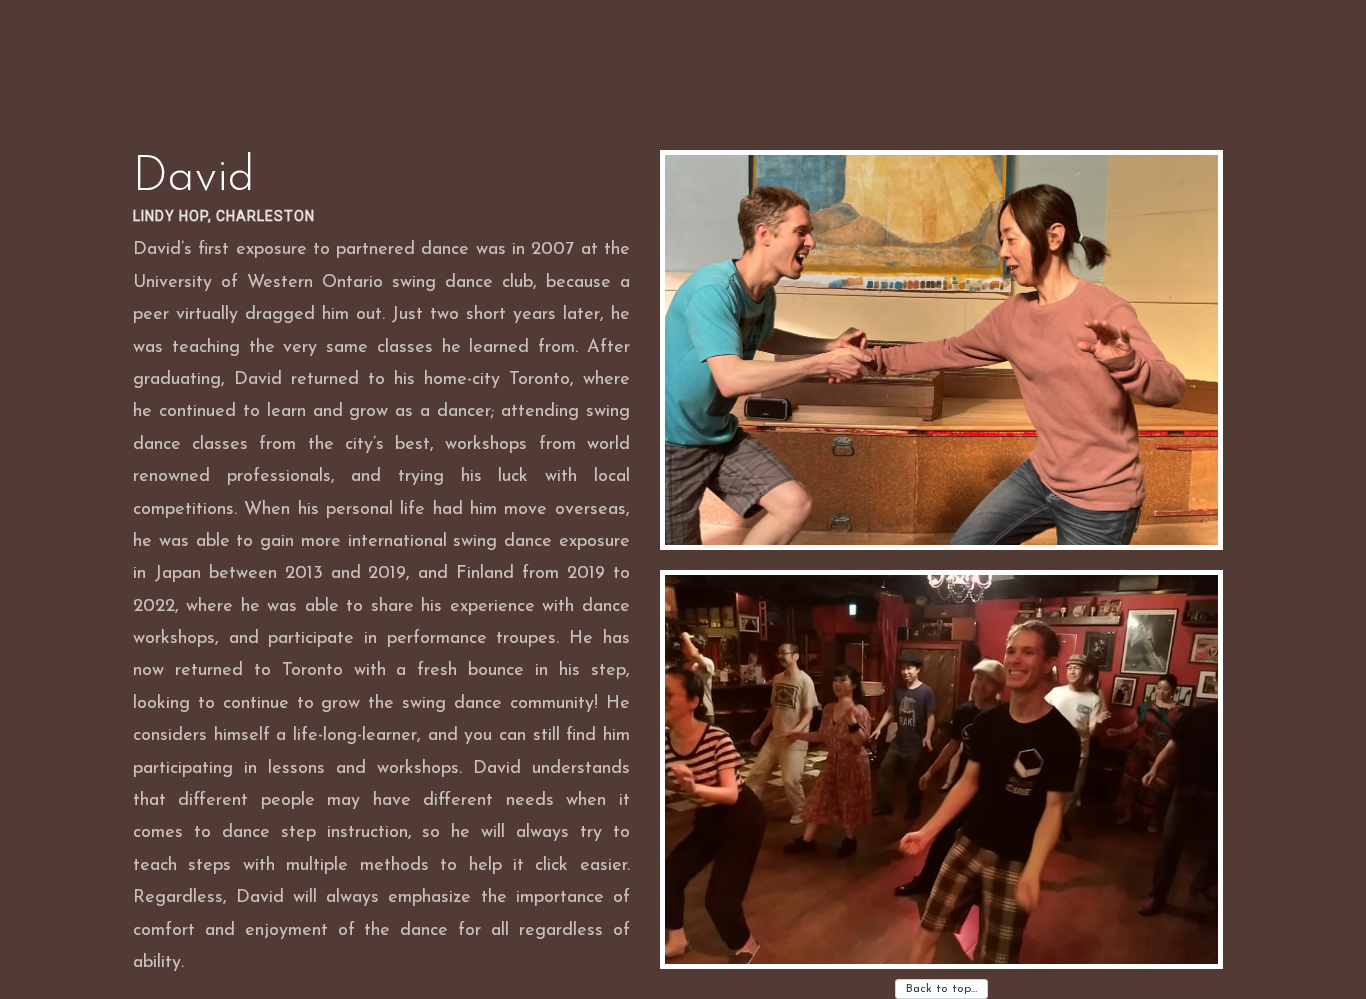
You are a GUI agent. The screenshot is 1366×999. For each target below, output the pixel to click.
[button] (941, 350)
